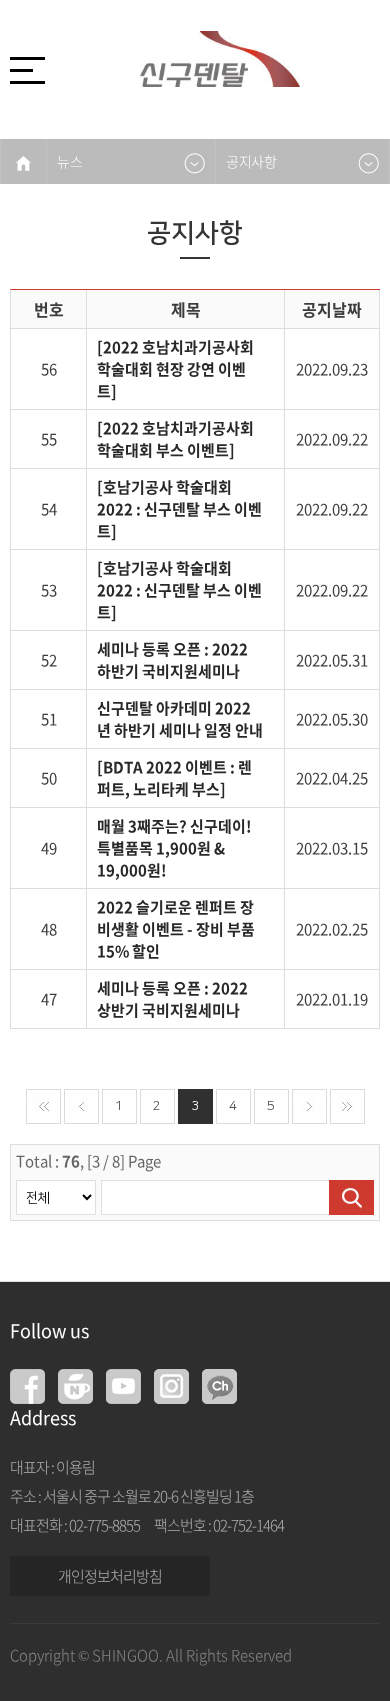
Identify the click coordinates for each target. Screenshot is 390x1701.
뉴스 (69, 161)
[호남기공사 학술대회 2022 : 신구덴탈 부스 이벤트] (179, 509)
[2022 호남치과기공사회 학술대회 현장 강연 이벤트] (175, 369)
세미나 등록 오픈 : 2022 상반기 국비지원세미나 (172, 999)
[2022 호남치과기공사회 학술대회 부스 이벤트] (175, 439)
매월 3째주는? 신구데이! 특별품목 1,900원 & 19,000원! (174, 848)
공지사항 (251, 161)
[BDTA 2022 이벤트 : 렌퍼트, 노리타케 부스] (174, 778)
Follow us (49, 1330)
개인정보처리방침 (110, 1576)
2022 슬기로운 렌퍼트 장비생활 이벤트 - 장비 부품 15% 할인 (176, 929)
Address (43, 1417)
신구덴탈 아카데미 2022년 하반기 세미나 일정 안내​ (180, 719)
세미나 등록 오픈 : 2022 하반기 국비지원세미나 (172, 660)
